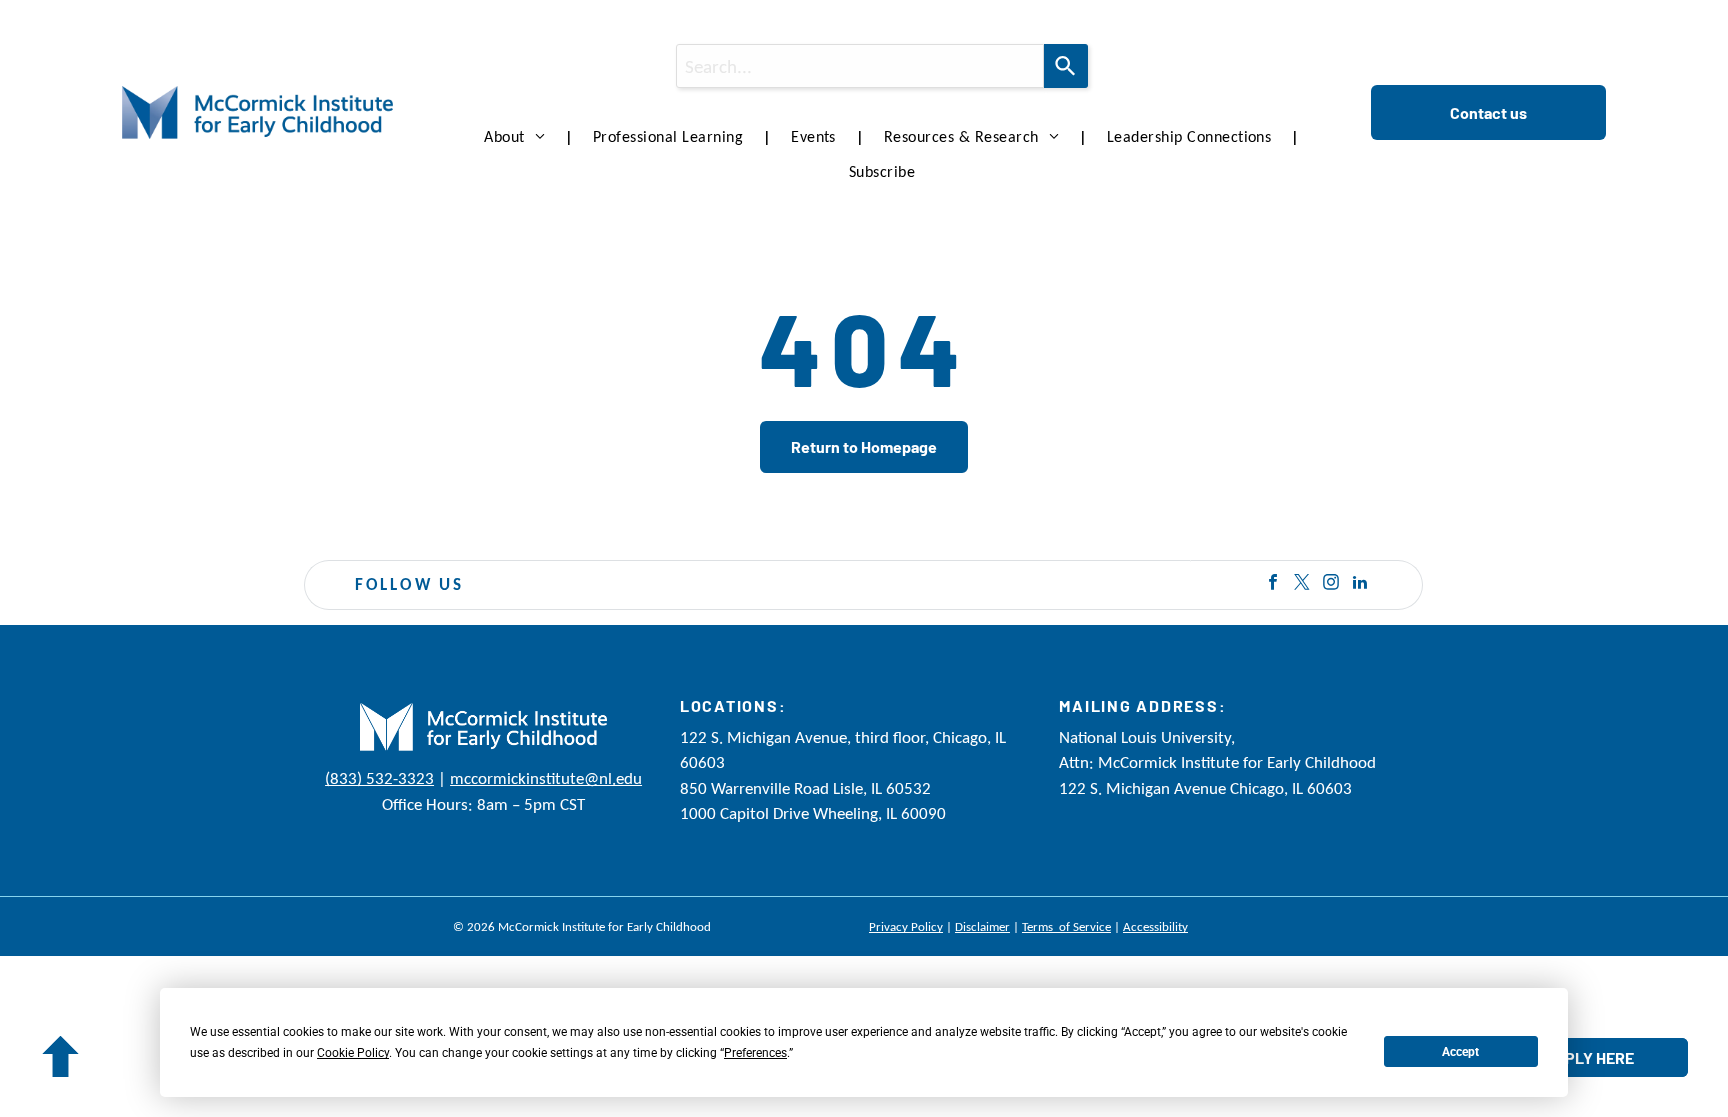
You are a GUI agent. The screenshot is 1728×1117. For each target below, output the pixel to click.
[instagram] (1331, 584)
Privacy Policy (906, 926)
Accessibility (1155, 926)
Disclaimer (982, 926)
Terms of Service (1066, 926)
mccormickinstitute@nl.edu (546, 778)
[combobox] (860, 66)
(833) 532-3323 (379, 778)
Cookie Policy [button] (353, 1053)
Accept (1460, 1052)
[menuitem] (518, 137)
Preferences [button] (755, 1053)
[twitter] (1302, 584)
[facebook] (1273, 584)
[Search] (1066, 66)
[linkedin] (1360, 584)
